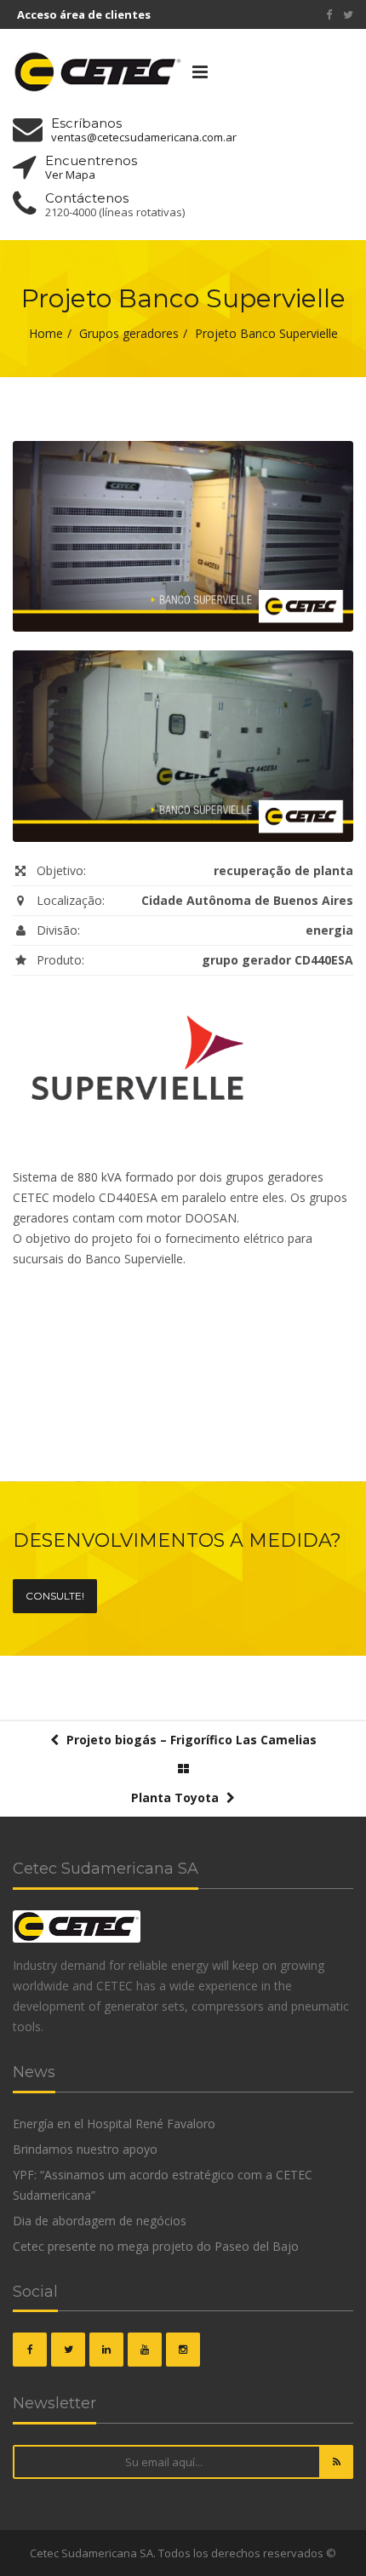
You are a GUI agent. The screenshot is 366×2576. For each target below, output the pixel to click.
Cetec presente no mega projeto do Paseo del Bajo (156, 2246)
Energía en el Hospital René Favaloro (114, 2124)
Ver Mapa (70, 175)
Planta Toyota (177, 1797)
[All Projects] (183, 1769)
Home (46, 333)
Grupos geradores (129, 333)
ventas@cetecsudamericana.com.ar (144, 137)
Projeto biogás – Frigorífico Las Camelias (190, 1740)
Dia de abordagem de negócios (100, 2221)
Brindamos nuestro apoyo (85, 2149)
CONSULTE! (55, 1596)
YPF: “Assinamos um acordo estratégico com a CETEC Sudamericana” (163, 2185)
